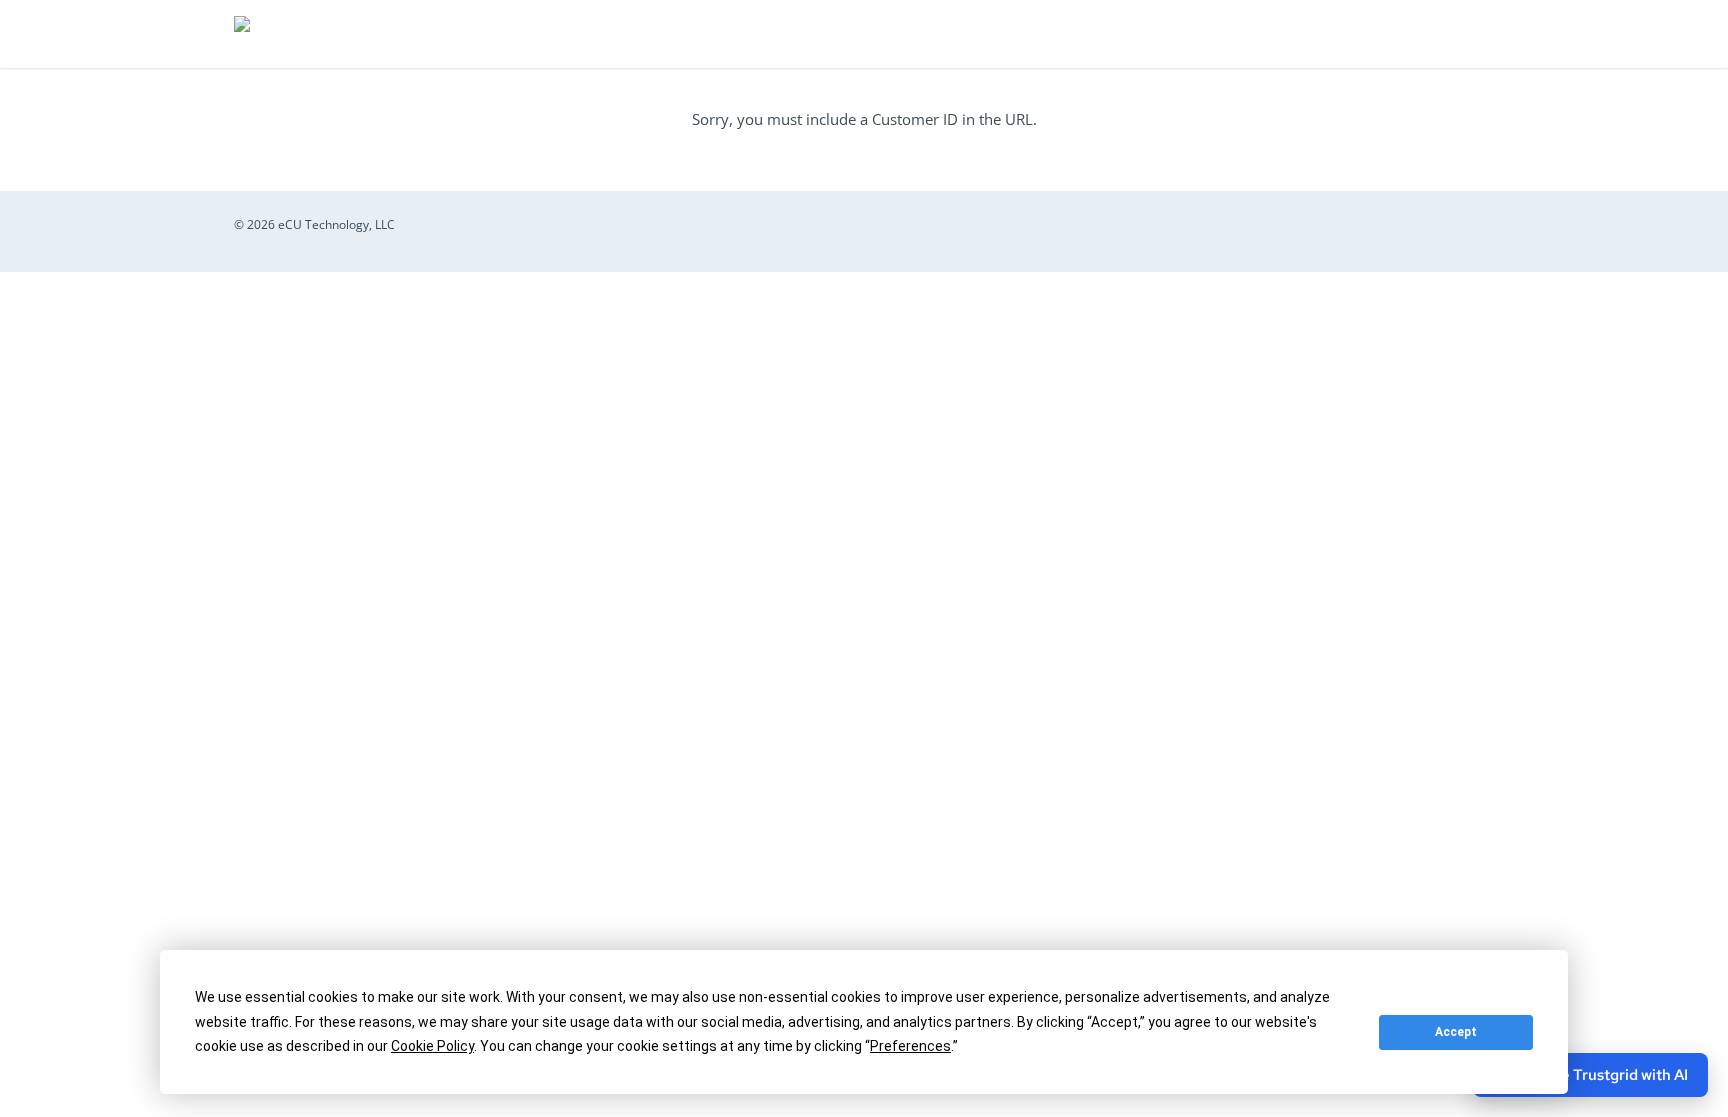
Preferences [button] (910, 1046)
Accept (1456, 1032)
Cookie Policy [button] (432, 1046)
